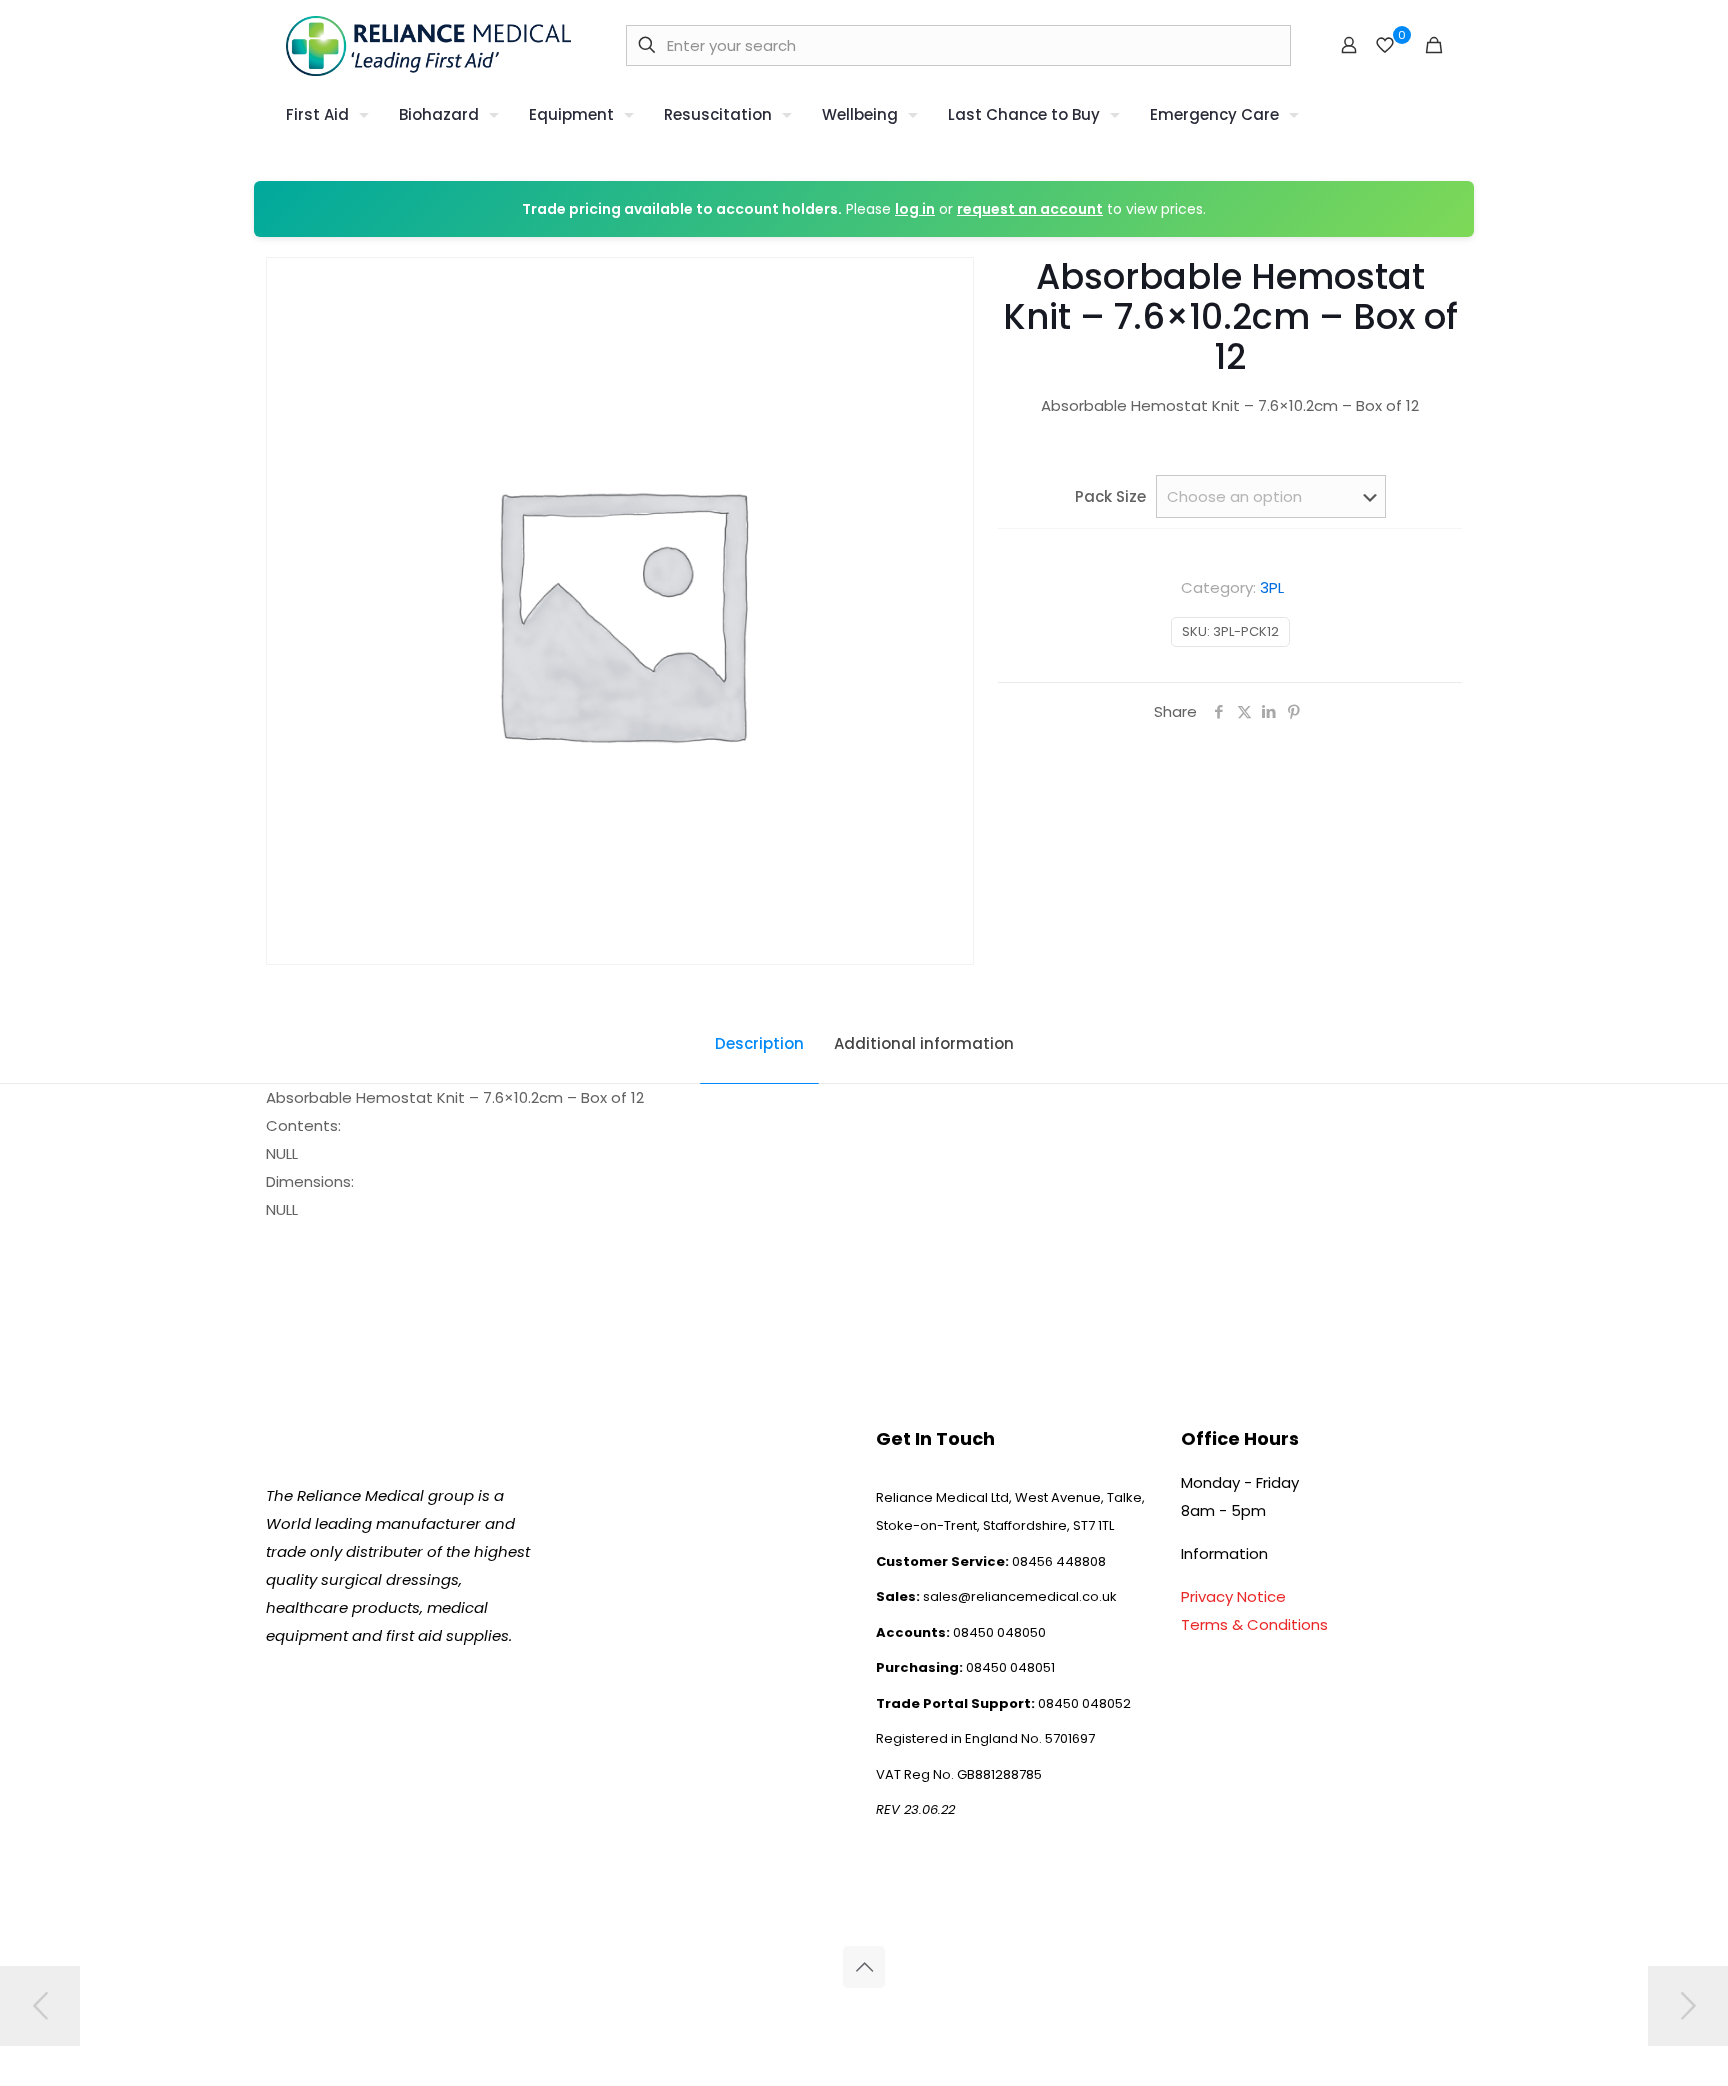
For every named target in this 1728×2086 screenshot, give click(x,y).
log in (915, 209)
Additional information (924, 1043)
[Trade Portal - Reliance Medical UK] (428, 45)
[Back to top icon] (864, 1967)
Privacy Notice (1233, 1596)
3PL (1272, 587)
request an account (1030, 209)
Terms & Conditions (1254, 1624)
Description (759, 1043)
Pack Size (1110, 496)
